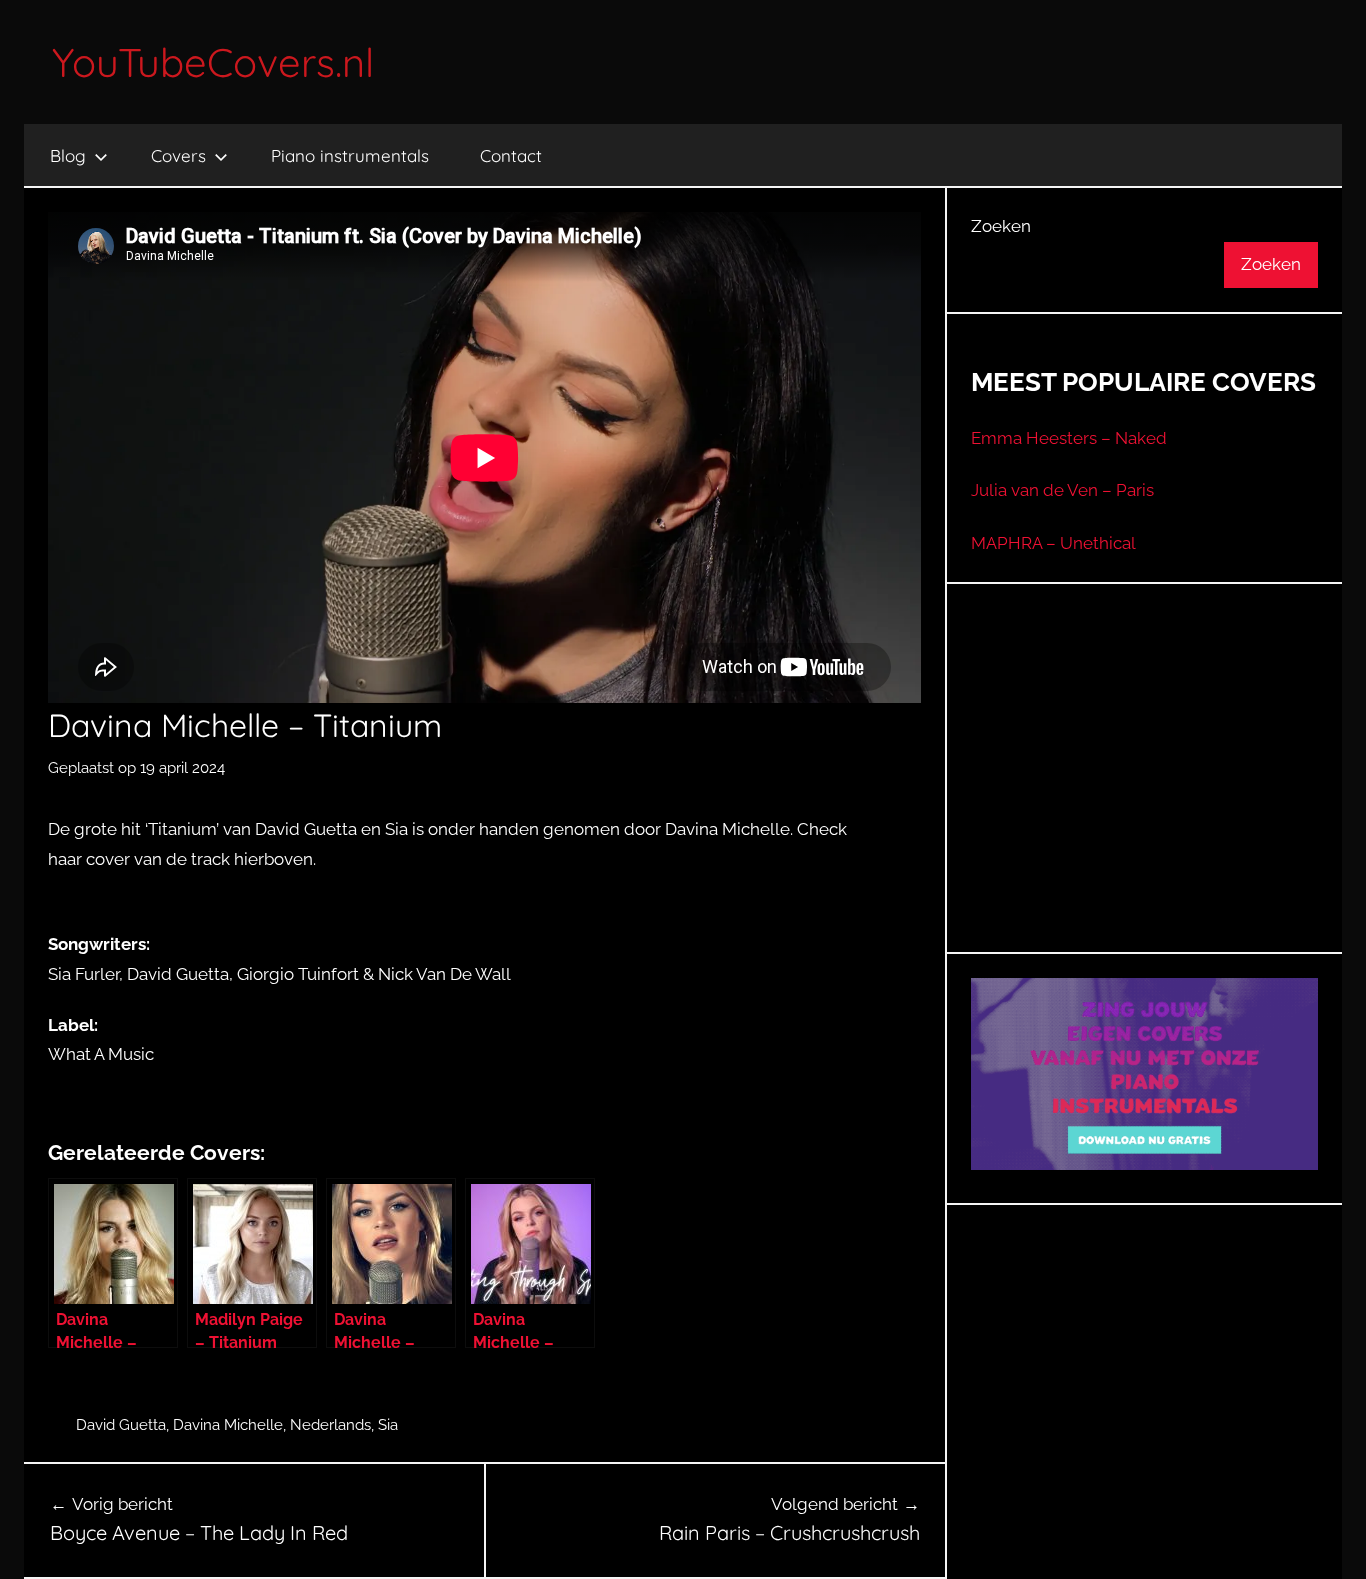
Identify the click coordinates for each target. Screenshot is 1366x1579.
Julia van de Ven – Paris (1062, 490)
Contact (511, 155)
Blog (68, 155)
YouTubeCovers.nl (213, 62)
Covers (178, 155)
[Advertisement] (1145, 793)
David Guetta (121, 1425)
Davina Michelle (228, 1425)
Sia (388, 1425)
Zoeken (1001, 226)
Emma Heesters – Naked (1069, 438)
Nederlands (330, 1425)
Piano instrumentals (350, 155)
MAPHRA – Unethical (1053, 543)
